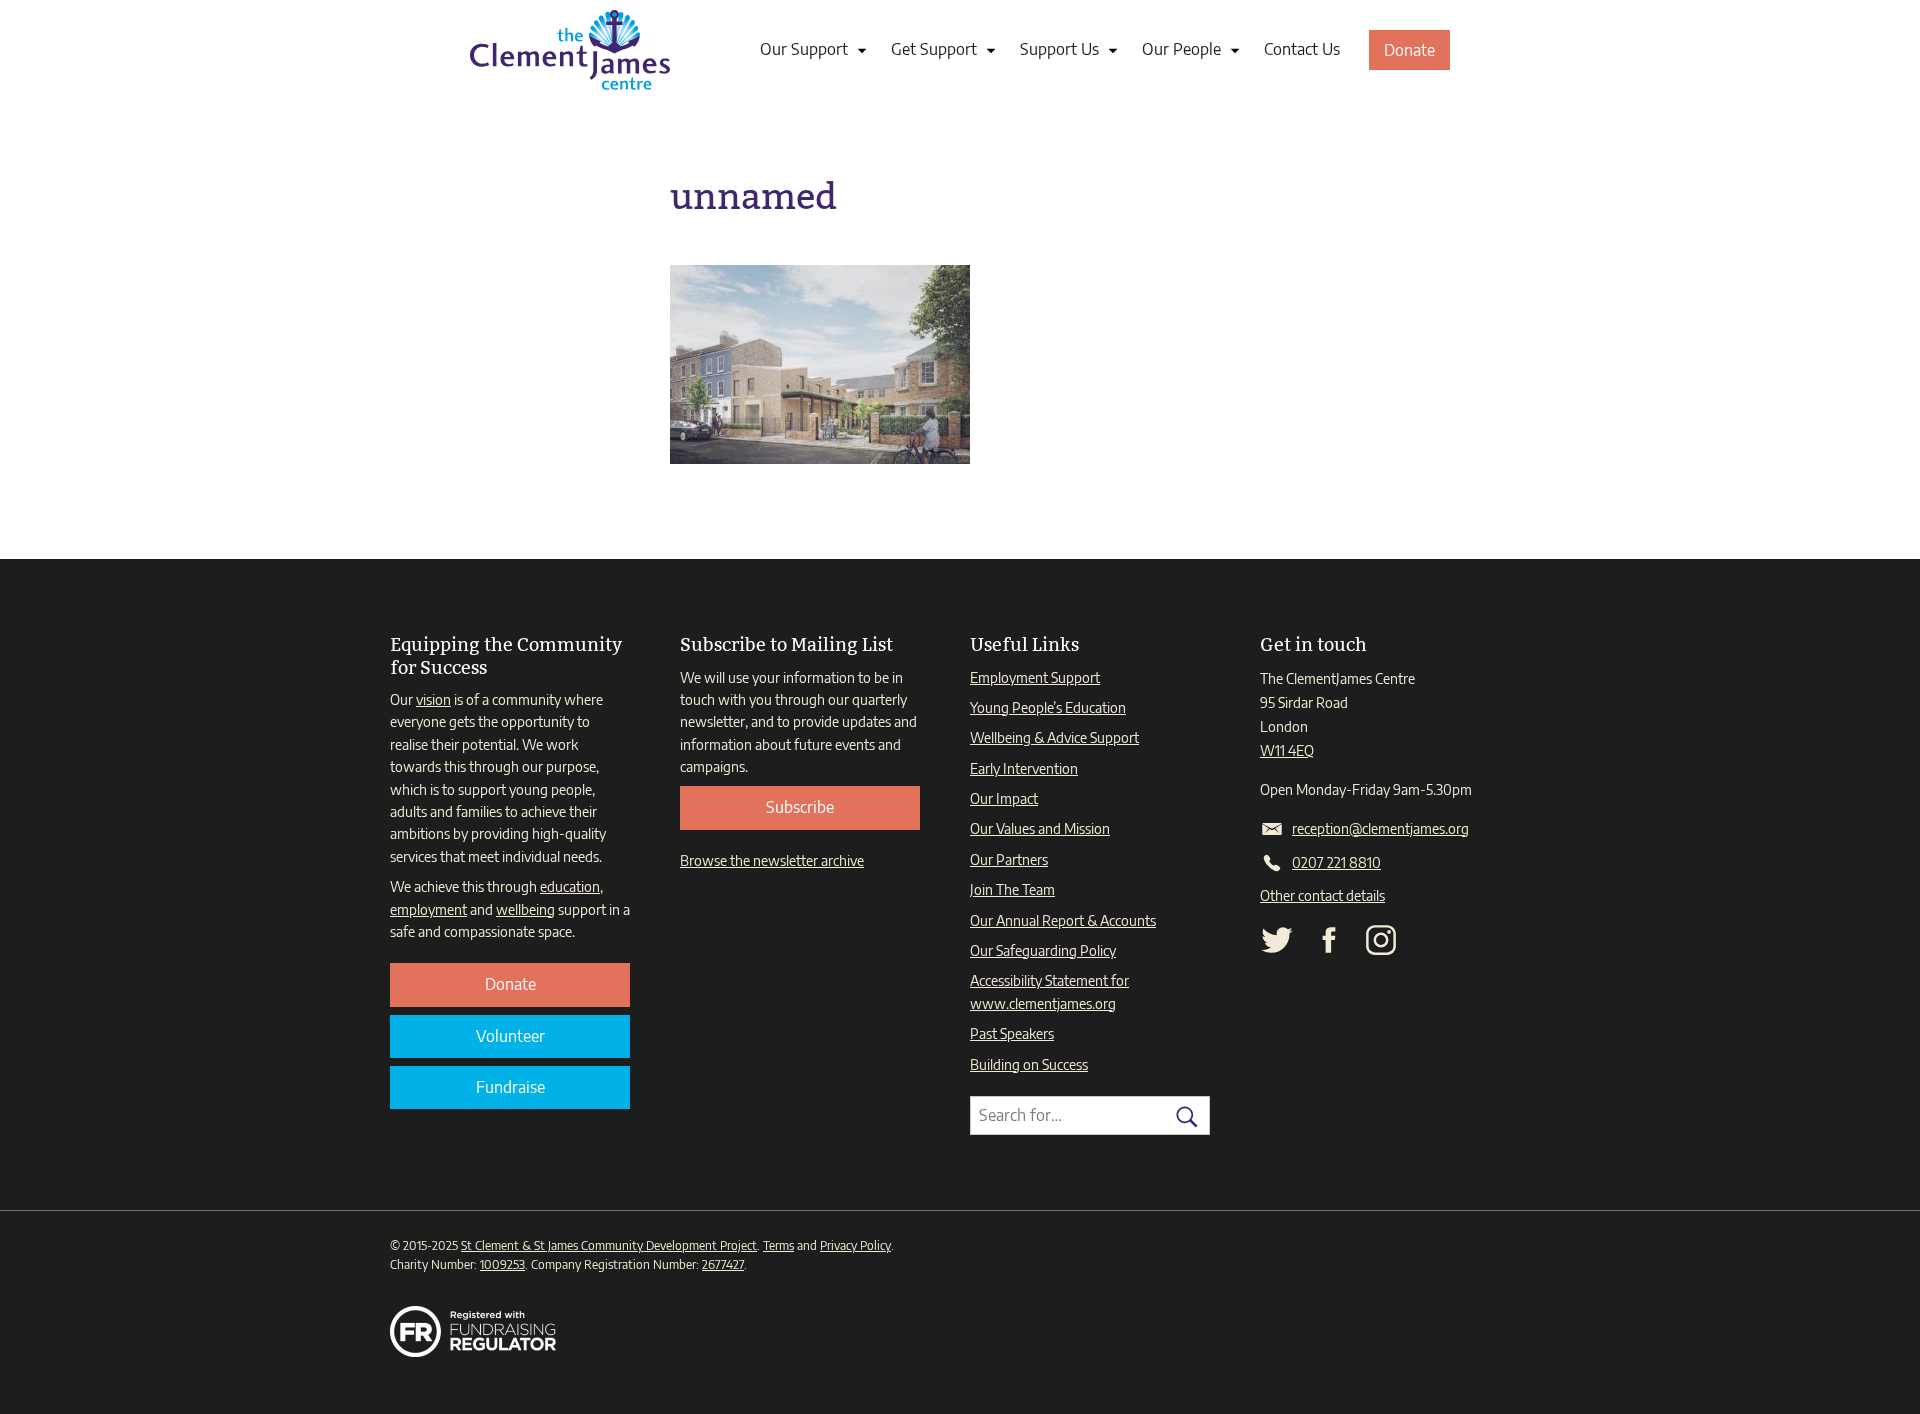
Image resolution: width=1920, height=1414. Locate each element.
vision (433, 699)
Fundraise (510, 1087)
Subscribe (800, 807)
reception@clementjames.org (1380, 828)
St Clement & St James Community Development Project (609, 1245)
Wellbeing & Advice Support (1054, 737)
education (570, 886)
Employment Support (1035, 677)
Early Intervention (1024, 768)
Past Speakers (1012, 1033)
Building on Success (1029, 1064)
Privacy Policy (855, 1245)
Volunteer (510, 1036)
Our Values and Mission (1040, 828)
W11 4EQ (1287, 750)
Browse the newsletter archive (772, 860)
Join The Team (1012, 889)
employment (428, 909)
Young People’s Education (1048, 707)
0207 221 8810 (1336, 862)
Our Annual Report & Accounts (1063, 920)
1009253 (502, 1264)
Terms (778, 1245)
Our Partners (1009, 859)
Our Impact (1004, 798)
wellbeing (525, 909)
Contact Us (1302, 49)
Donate (1417, 54)
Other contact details (1322, 895)
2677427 (723, 1264)
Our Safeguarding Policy (1043, 950)
